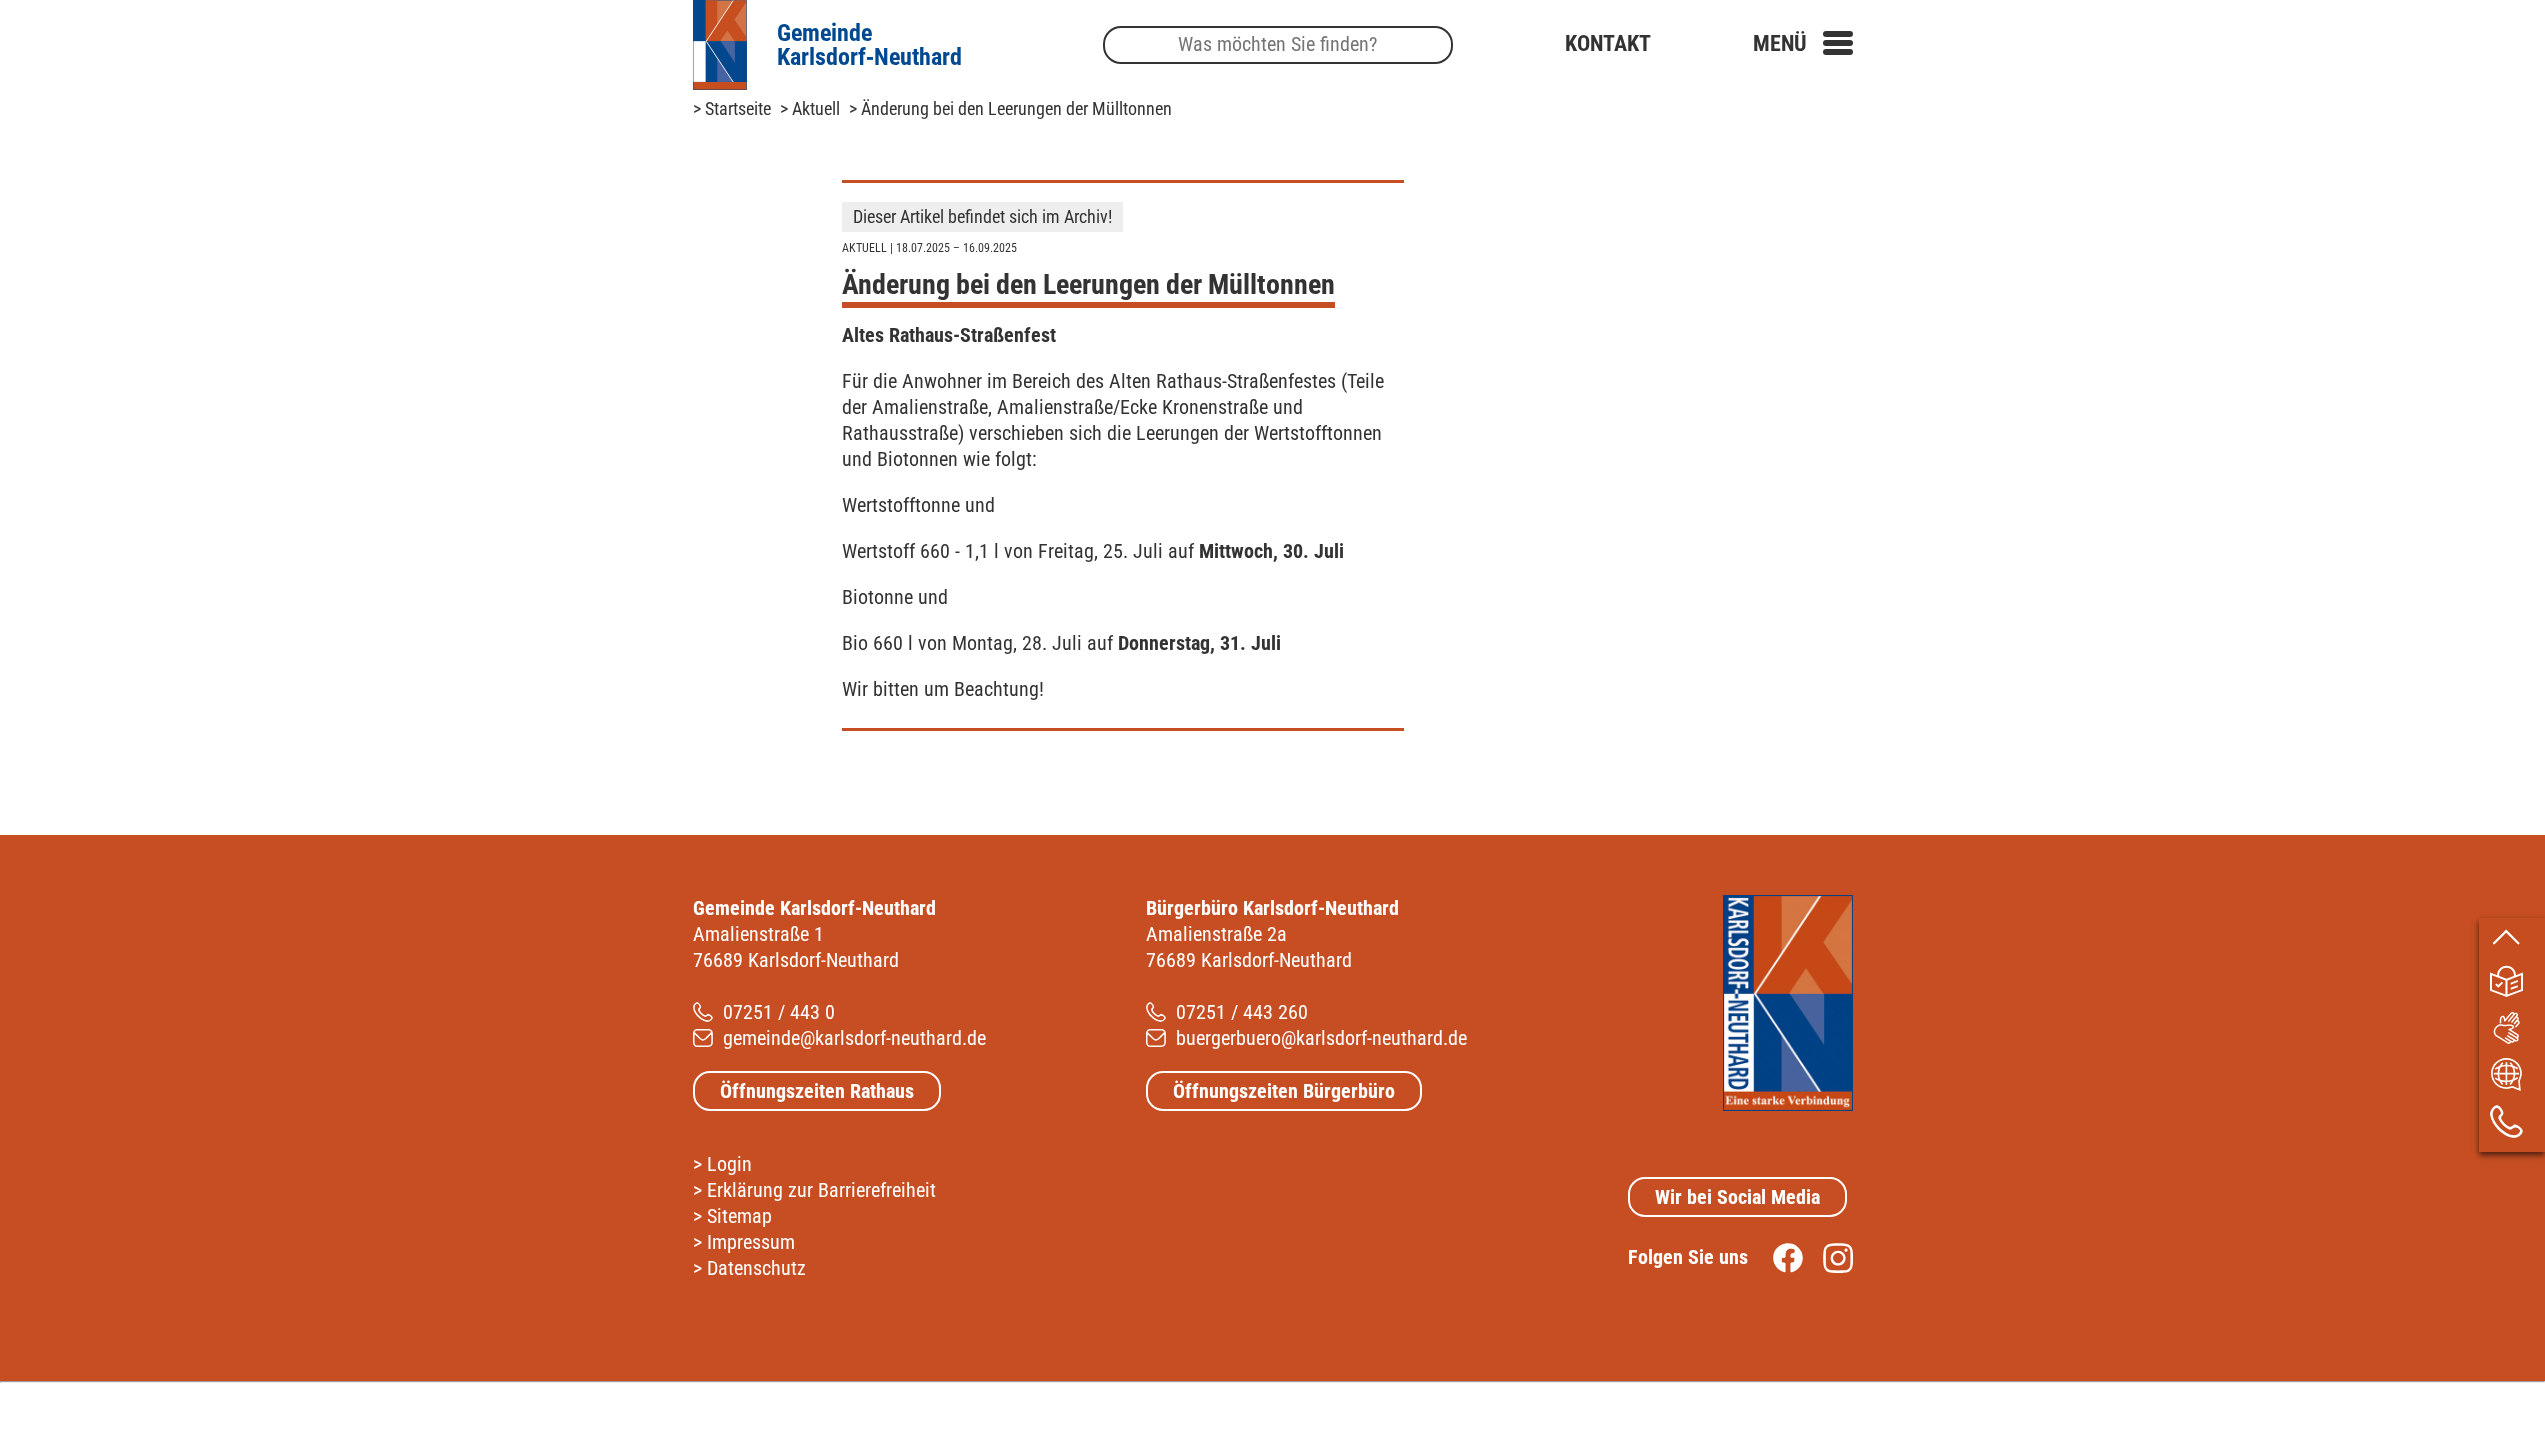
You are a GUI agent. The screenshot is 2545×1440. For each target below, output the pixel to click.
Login (729, 1164)
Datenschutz (756, 1268)
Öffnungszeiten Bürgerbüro (1284, 1091)
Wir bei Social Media (1737, 1197)
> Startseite (732, 108)
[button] (1803, 43)
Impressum (751, 1242)
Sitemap (739, 1216)
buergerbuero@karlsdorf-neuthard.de (1321, 1038)
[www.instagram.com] (1828, 1257)
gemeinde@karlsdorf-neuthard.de (854, 1038)
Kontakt (1608, 43)
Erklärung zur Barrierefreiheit (821, 1190)
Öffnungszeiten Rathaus (817, 1091)
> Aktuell (810, 108)
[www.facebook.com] (1778, 1257)
